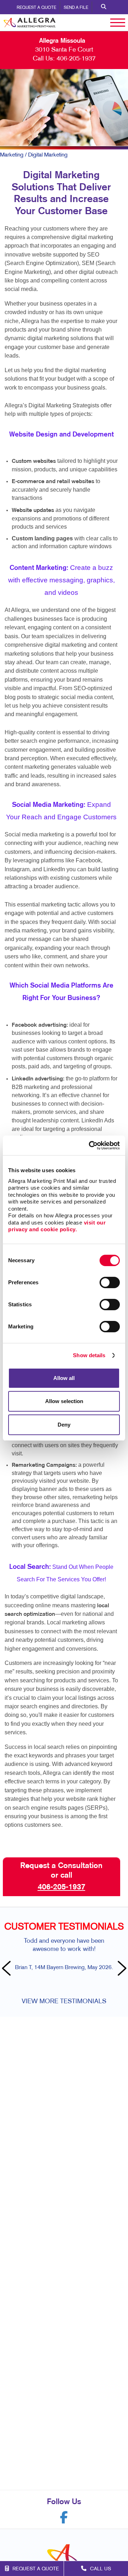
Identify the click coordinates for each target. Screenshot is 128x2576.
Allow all (64, 1378)
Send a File (76, 8)
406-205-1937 (76, 59)
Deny (64, 1425)
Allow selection (64, 1401)
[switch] (110, 1282)
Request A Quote (36, 8)
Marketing (12, 155)
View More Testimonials (64, 2002)
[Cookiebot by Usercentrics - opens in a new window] (90, 1146)
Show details (89, 1355)
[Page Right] (121, 1969)
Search (104, 7)
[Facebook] (64, 2517)
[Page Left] (7, 1969)
